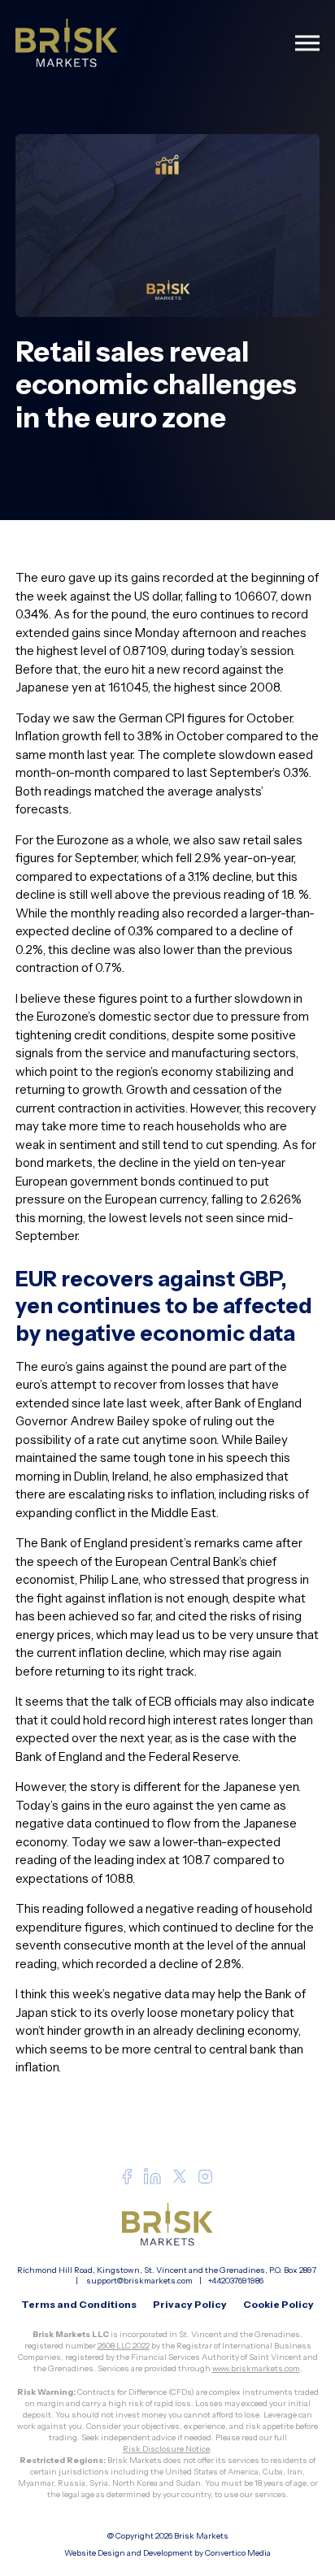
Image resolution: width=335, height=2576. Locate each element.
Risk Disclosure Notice (166, 2449)
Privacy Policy (190, 2304)
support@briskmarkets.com (139, 2281)
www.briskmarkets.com (256, 2368)
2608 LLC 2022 (124, 2346)
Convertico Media (238, 2553)
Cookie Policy (278, 2304)
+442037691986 (236, 2281)
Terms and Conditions (79, 2304)
